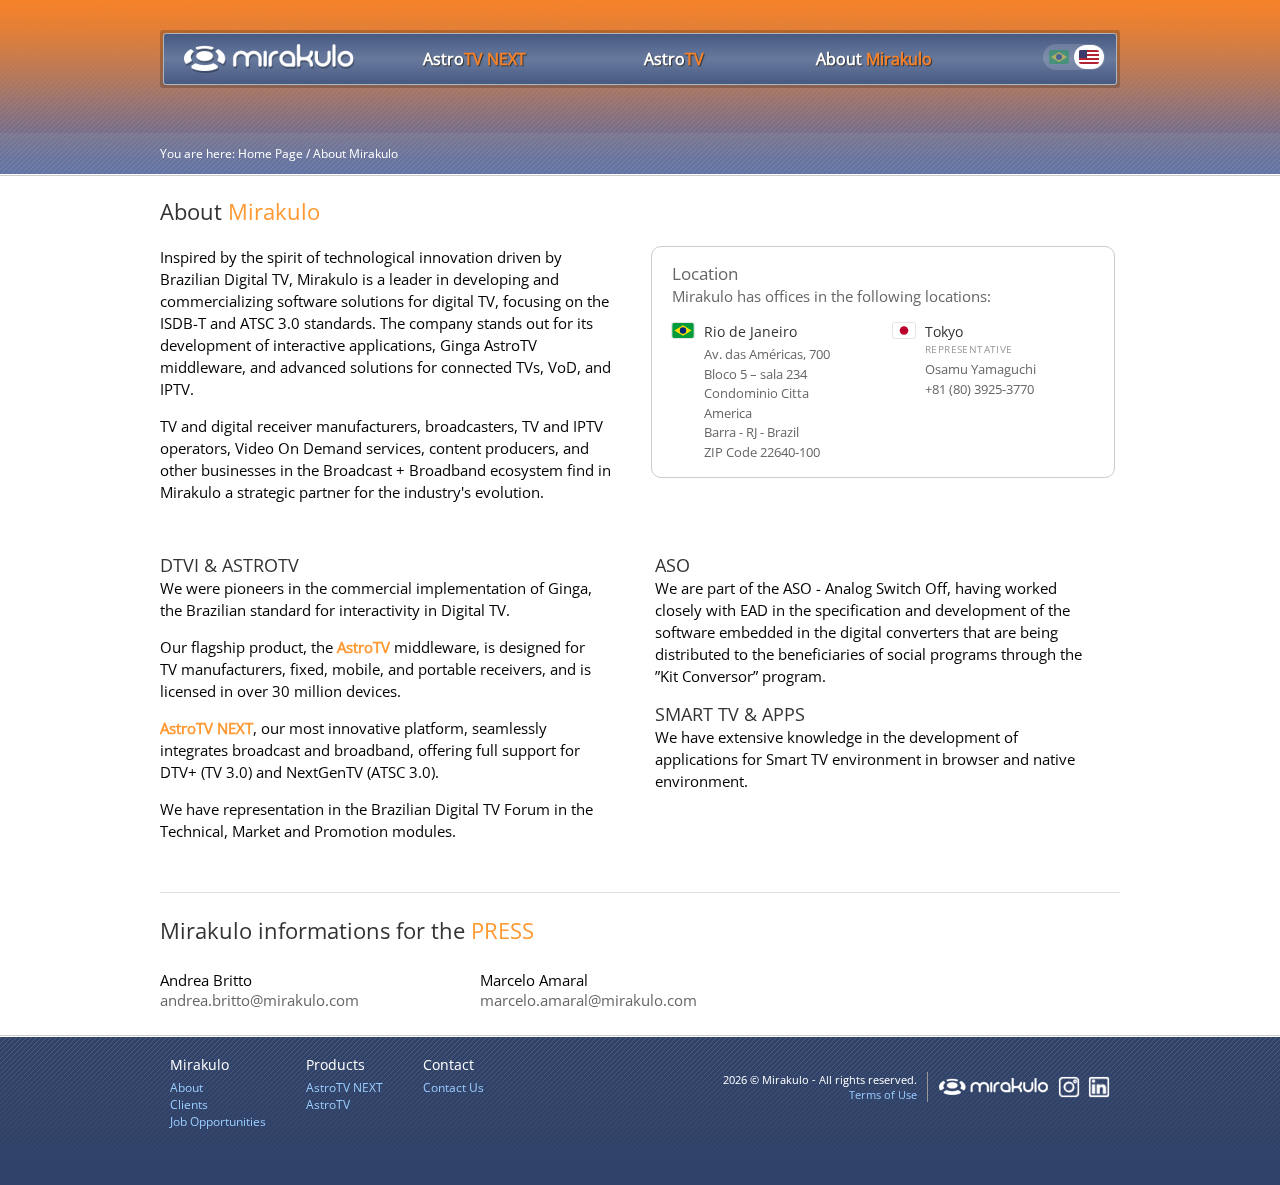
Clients (189, 1104)
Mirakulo (874, 59)
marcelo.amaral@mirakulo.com (588, 1000)
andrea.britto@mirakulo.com (259, 1000)
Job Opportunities (218, 1121)
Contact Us (453, 1087)
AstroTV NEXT (206, 728)
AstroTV (363, 647)
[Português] (1059, 57)
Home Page (269, 58)
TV (674, 59)
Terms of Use (883, 1094)
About (186, 1087)
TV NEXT (474, 59)
